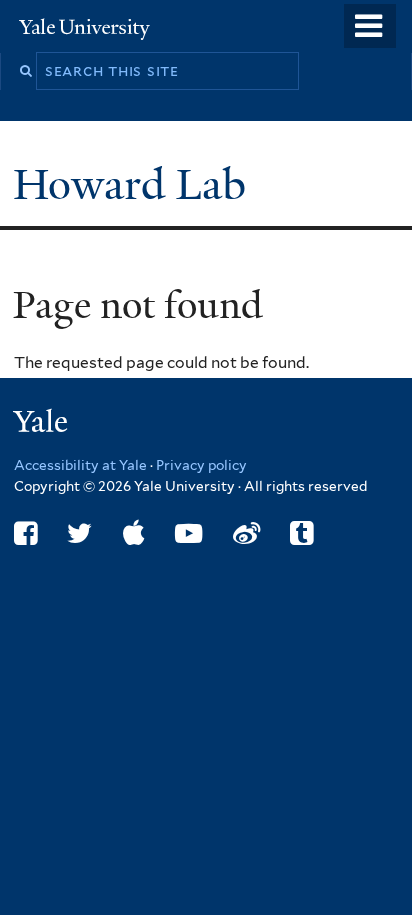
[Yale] (43, 424)
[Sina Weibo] (246, 533)
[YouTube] (188, 533)
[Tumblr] (301, 533)
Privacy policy (201, 465)
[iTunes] (134, 533)
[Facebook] (25, 533)
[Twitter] (79, 533)
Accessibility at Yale (80, 465)
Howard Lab (135, 184)
